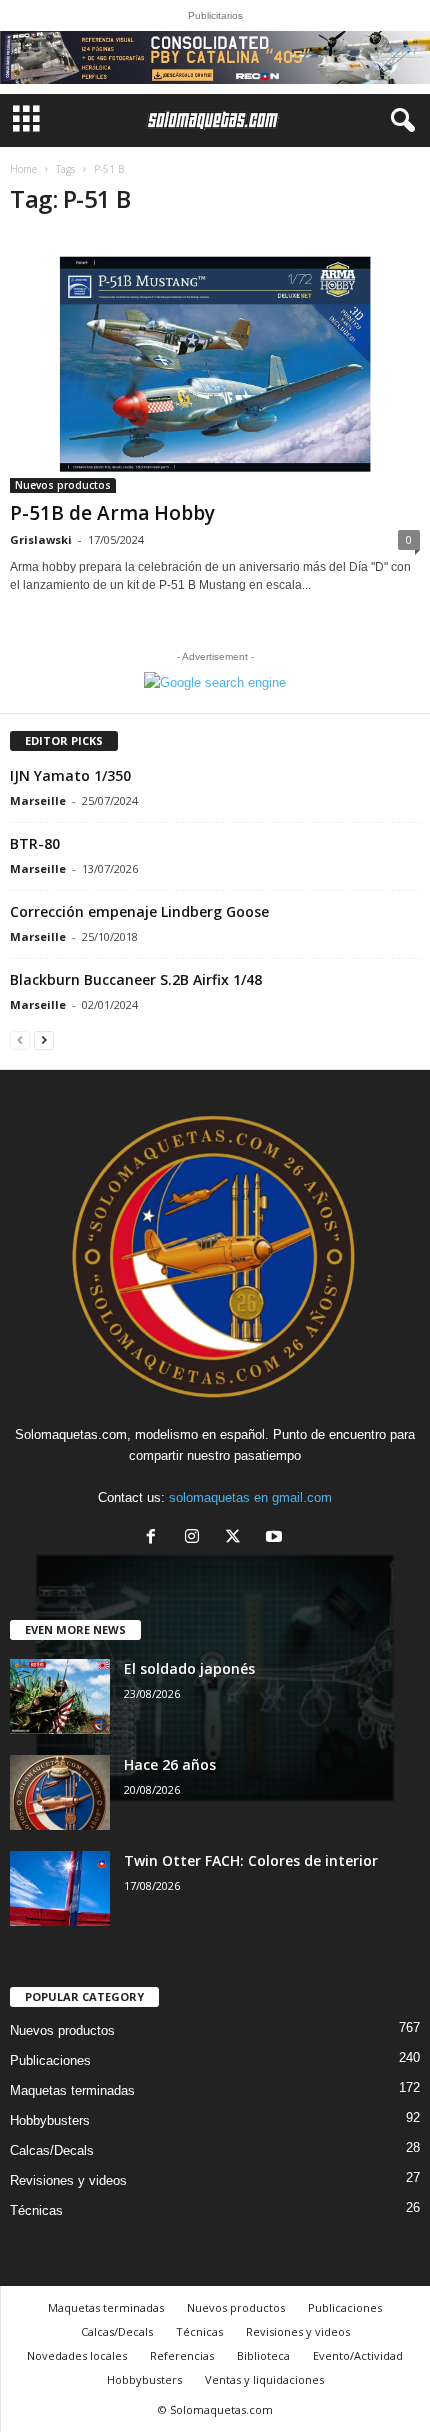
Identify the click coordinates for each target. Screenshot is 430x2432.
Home (23, 169)
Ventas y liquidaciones (264, 2379)
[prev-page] (20, 1039)
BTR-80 (35, 843)
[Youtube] (276, 1538)
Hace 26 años (170, 1764)
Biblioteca (263, 2355)
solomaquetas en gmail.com (250, 1497)
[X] (237, 1538)
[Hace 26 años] (60, 1792)
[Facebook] (155, 1538)
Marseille (38, 800)
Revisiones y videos (68, 2180)
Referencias (182, 2355)
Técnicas (36, 2210)
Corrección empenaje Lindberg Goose (139, 911)
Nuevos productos (63, 485)
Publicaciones (50, 2060)
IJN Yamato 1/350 (70, 775)
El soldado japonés (189, 1668)
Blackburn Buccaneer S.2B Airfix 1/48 (136, 979)
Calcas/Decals (52, 2150)
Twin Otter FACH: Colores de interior (251, 1860)
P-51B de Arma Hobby (112, 513)
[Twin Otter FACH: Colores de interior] (60, 1888)
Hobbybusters (50, 2120)
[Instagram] (196, 1538)
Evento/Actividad (358, 2355)
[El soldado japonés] (60, 1696)
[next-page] (44, 1039)
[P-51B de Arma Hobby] (215, 364)
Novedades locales (77, 2355)
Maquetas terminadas (72, 2090)
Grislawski (41, 539)
